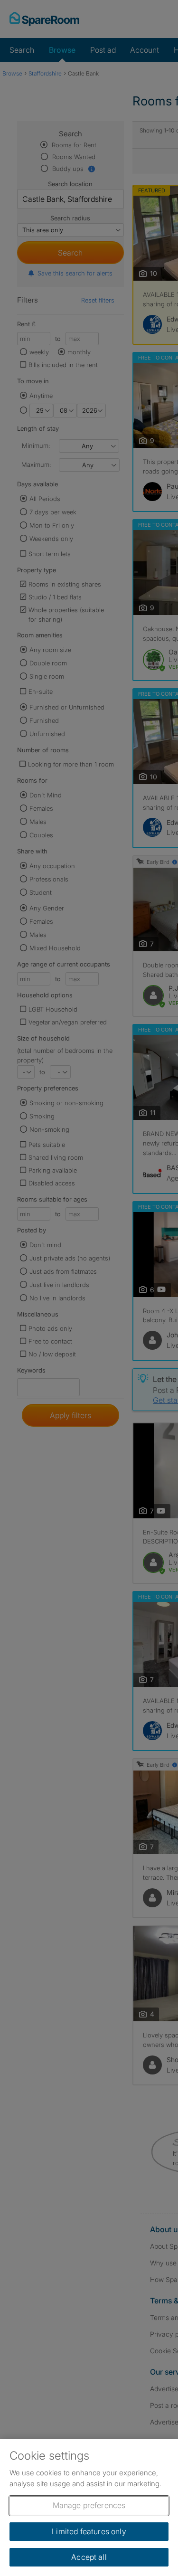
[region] (89, 2507)
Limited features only (89, 2531)
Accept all (89, 2557)
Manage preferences (89, 2505)
